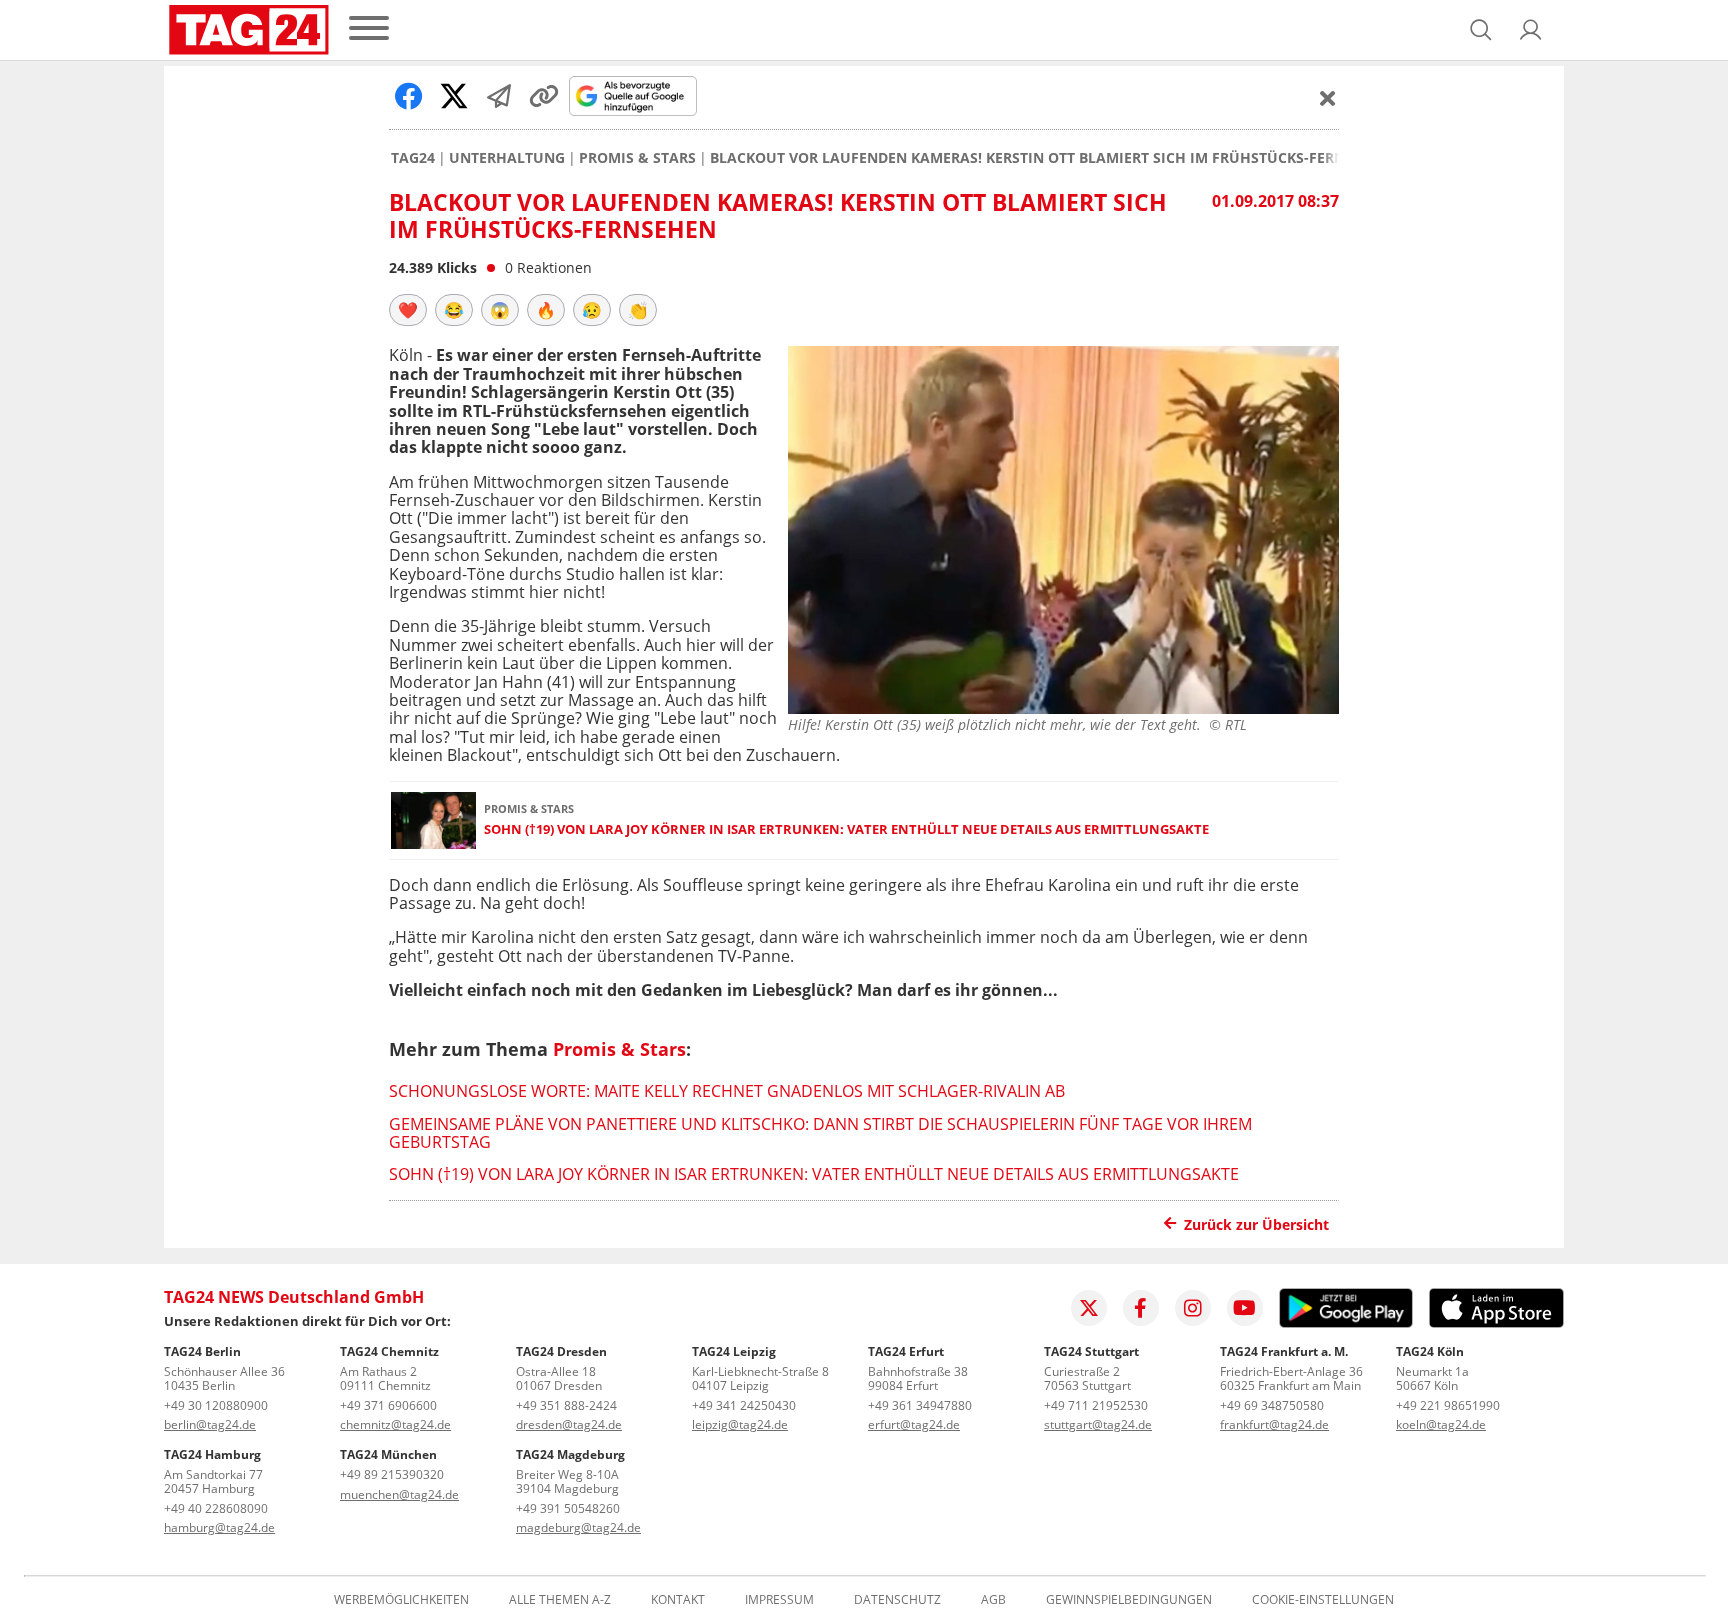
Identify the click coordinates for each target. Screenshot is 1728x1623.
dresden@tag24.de (569, 1424)
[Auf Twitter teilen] (454, 96)
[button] (1531, 30)
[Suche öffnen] (1481, 30)
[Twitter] (1089, 1308)
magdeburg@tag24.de (578, 1527)
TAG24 (413, 158)
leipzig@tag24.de (740, 1424)
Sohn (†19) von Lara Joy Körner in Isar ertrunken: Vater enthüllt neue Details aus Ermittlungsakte (846, 829)
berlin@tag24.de (210, 1424)
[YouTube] (1245, 1308)
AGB (993, 1600)
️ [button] (408, 310)
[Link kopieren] (544, 96)
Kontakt (678, 1600)
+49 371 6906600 (388, 1405)
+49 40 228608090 (216, 1508)
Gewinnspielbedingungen (1129, 1600)
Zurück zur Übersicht (1256, 1224)
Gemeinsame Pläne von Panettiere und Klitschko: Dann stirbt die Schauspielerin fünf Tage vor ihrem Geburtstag (820, 1133)
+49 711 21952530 (1096, 1405)
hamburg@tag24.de (219, 1527)
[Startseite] (249, 30)
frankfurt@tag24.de (1274, 1424)
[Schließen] (1328, 98)
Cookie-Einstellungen (1323, 1600)
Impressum (779, 1600)
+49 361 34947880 (920, 1405)
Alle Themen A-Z (560, 1600)
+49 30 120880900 (216, 1405)
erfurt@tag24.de (914, 1424)
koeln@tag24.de (1441, 1424)
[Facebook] (1141, 1308)
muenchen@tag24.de (399, 1494)
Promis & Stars (637, 158)
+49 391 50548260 (568, 1508)
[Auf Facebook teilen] (409, 96)
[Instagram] (1193, 1308)
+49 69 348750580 (1272, 1405)
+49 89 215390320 (392, 1474)
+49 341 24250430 (744, 1405)
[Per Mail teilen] (499, 96)
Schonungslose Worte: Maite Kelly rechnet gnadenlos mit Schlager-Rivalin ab (727, 1091)
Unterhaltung (507, 158)
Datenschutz (897, 1600)
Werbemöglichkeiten (401, 1600)
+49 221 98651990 (1448, 1405)
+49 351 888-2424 (566, 1405)
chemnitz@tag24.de (395, 1424)
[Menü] (369, 29)
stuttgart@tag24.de (1098, 1424)
